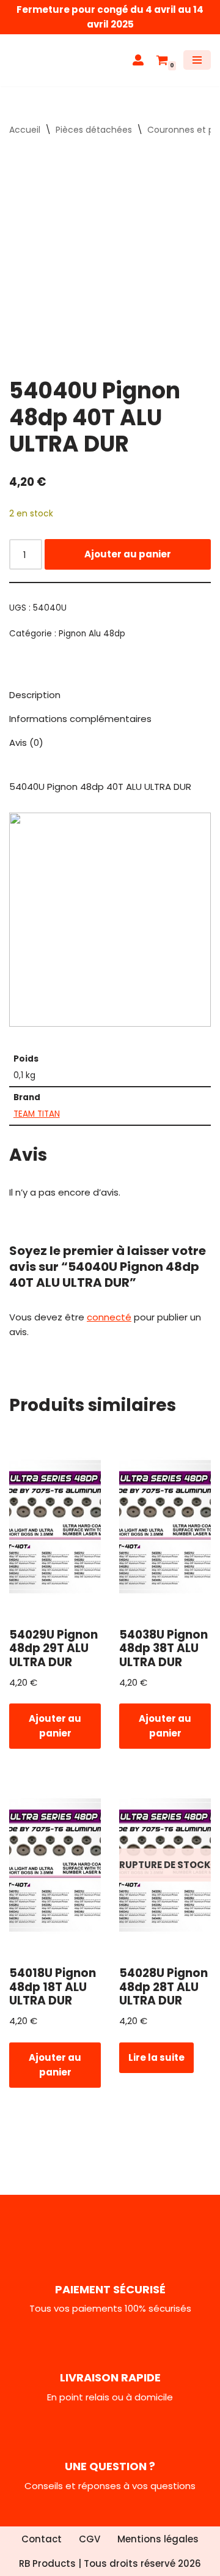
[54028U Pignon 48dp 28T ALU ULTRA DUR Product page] (165, 1865)
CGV (90, 2539)
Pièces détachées (94, 130)
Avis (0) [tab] (26, 743)
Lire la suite (156, 2057)
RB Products (47, 2563)
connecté (109, 1317)
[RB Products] (46, 60)
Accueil (25, 130)
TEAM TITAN (37, 1114)
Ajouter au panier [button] (55, 1726)
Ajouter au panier (128, 554)
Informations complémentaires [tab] (80, 719)
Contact (42, 2539)
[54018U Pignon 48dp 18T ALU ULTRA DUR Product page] (55, 1865)
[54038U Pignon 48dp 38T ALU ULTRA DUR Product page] (165, 1527)
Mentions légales (158, 2539)
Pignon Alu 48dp (92, 634)
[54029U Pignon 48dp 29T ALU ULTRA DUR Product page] (55, 1527)
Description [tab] (35, 695)
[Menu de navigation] (197, 60)
